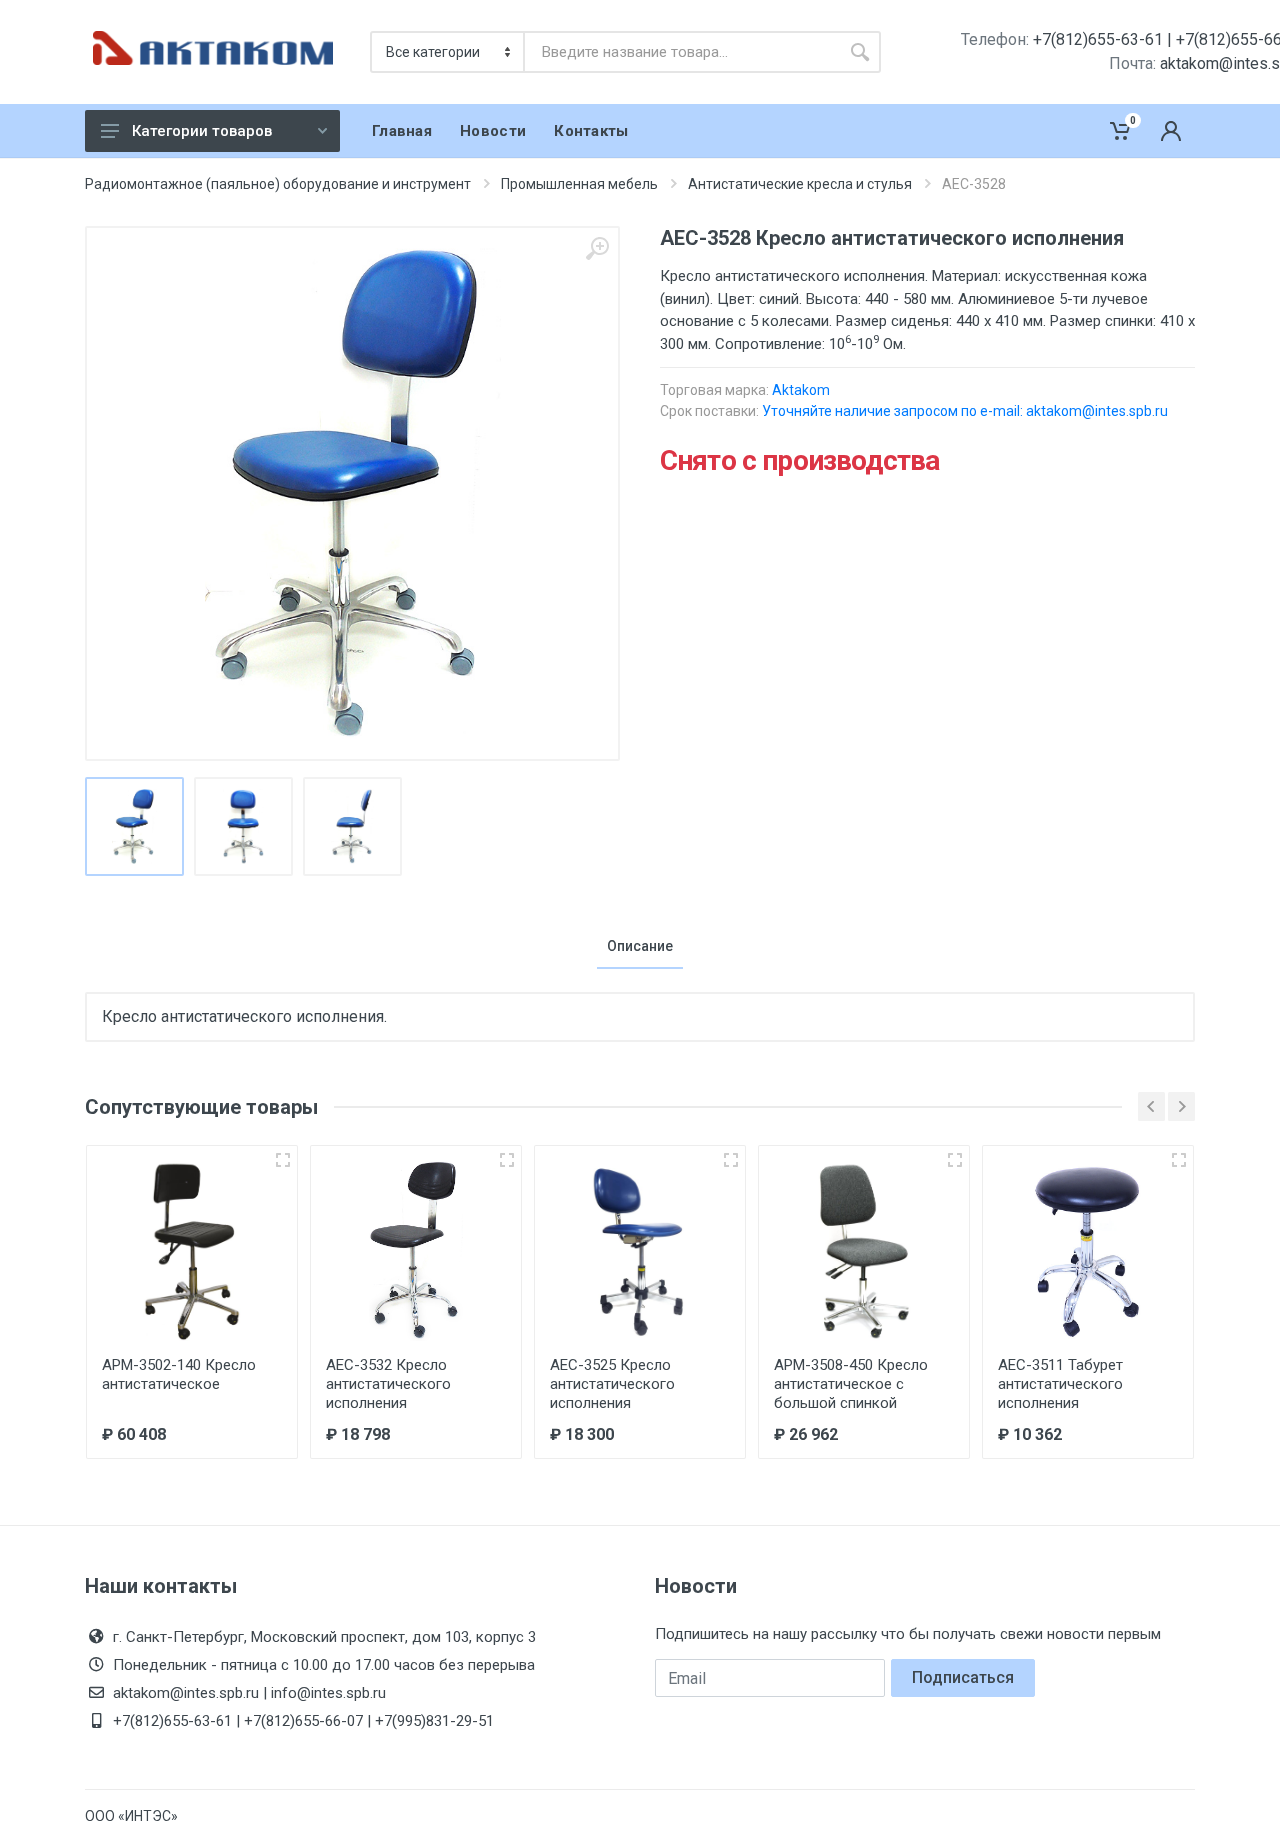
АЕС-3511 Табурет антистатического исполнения (1060, 1384)
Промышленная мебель (579, 184)
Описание (640, 946)
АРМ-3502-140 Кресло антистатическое (179, 1374)
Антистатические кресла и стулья (800, 184)
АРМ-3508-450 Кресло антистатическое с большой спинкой (851, 1384)
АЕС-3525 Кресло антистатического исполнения (612, 1384)
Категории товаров (202, 131)
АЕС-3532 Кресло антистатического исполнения (388, 1384)
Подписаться (963, 1677)
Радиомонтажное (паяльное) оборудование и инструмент (278, 184)
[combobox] (682, 52)
